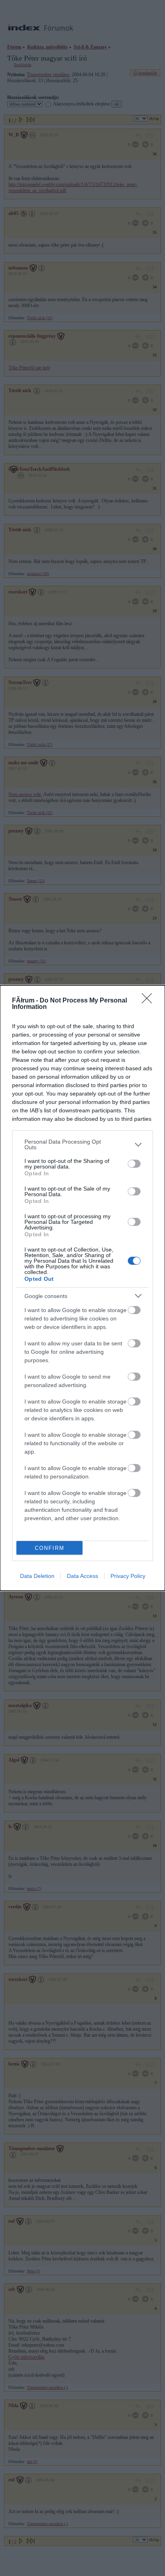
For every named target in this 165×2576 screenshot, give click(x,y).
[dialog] (82, 1288)
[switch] (134, 1164)
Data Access (82, 1576)
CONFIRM (50, 1548)
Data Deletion (37, 1576)
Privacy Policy (128, 1576)
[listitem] (82, 1144)
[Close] (149, 1001)
